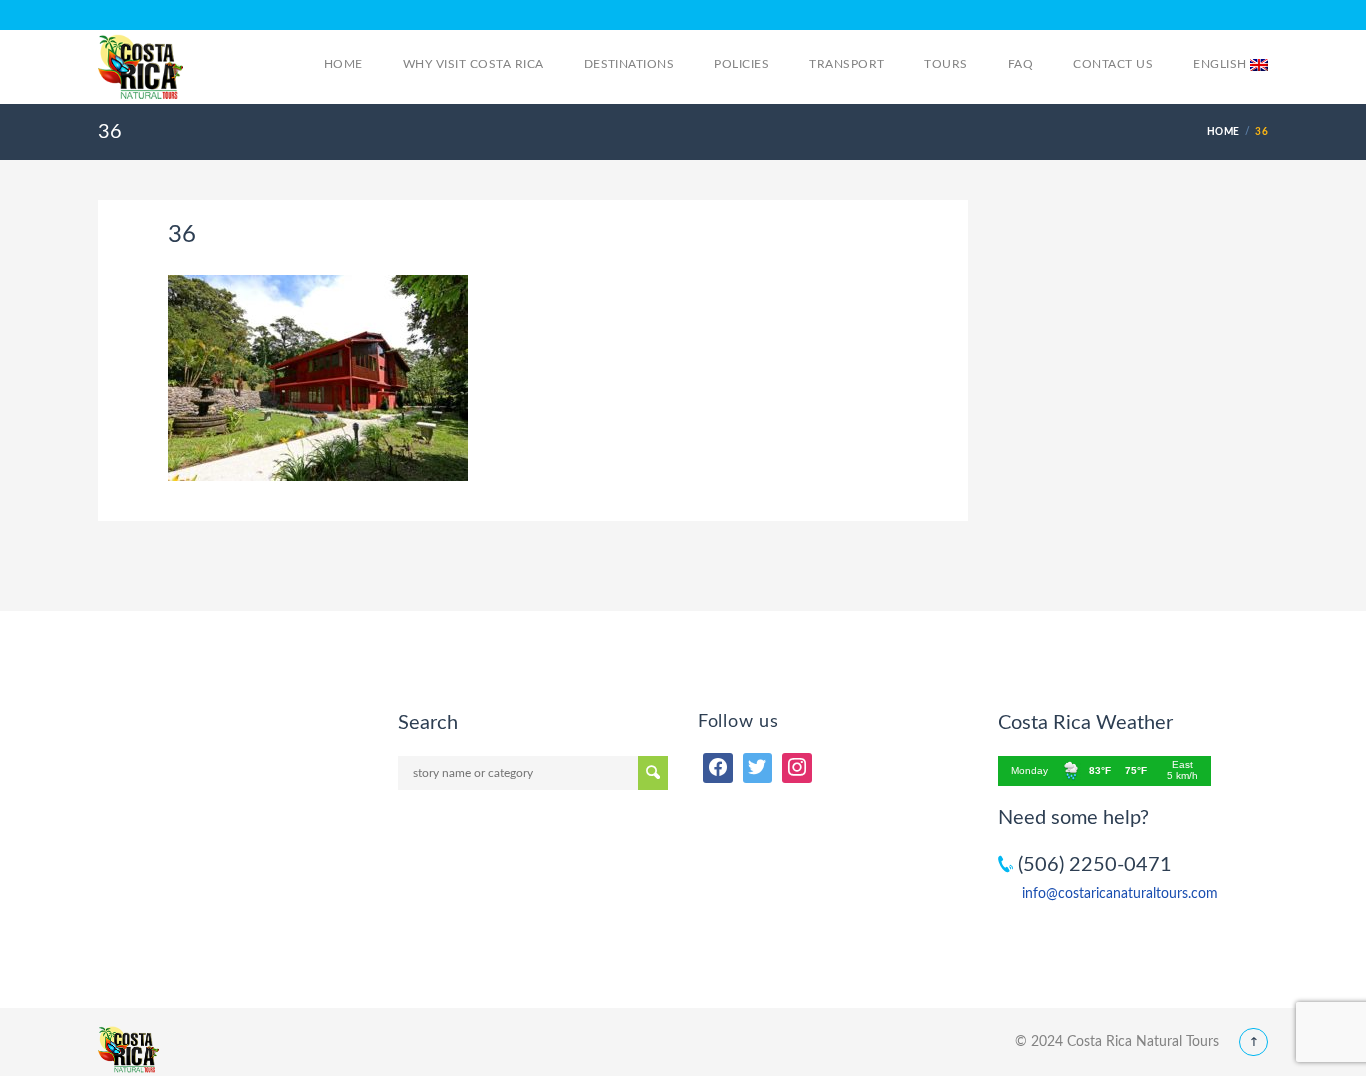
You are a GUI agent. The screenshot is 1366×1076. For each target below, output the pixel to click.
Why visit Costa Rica (473, 64)
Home (343, 64)
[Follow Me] (758, 768)
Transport (846, 64)
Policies (741, 64)
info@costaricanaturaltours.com (1120, 894)
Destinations (629, 64)
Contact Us (1113, 64)
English (1221, 64)
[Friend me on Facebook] (718, 768)
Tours (945, 64)
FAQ (1020, 64)
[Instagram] (797, 768)
